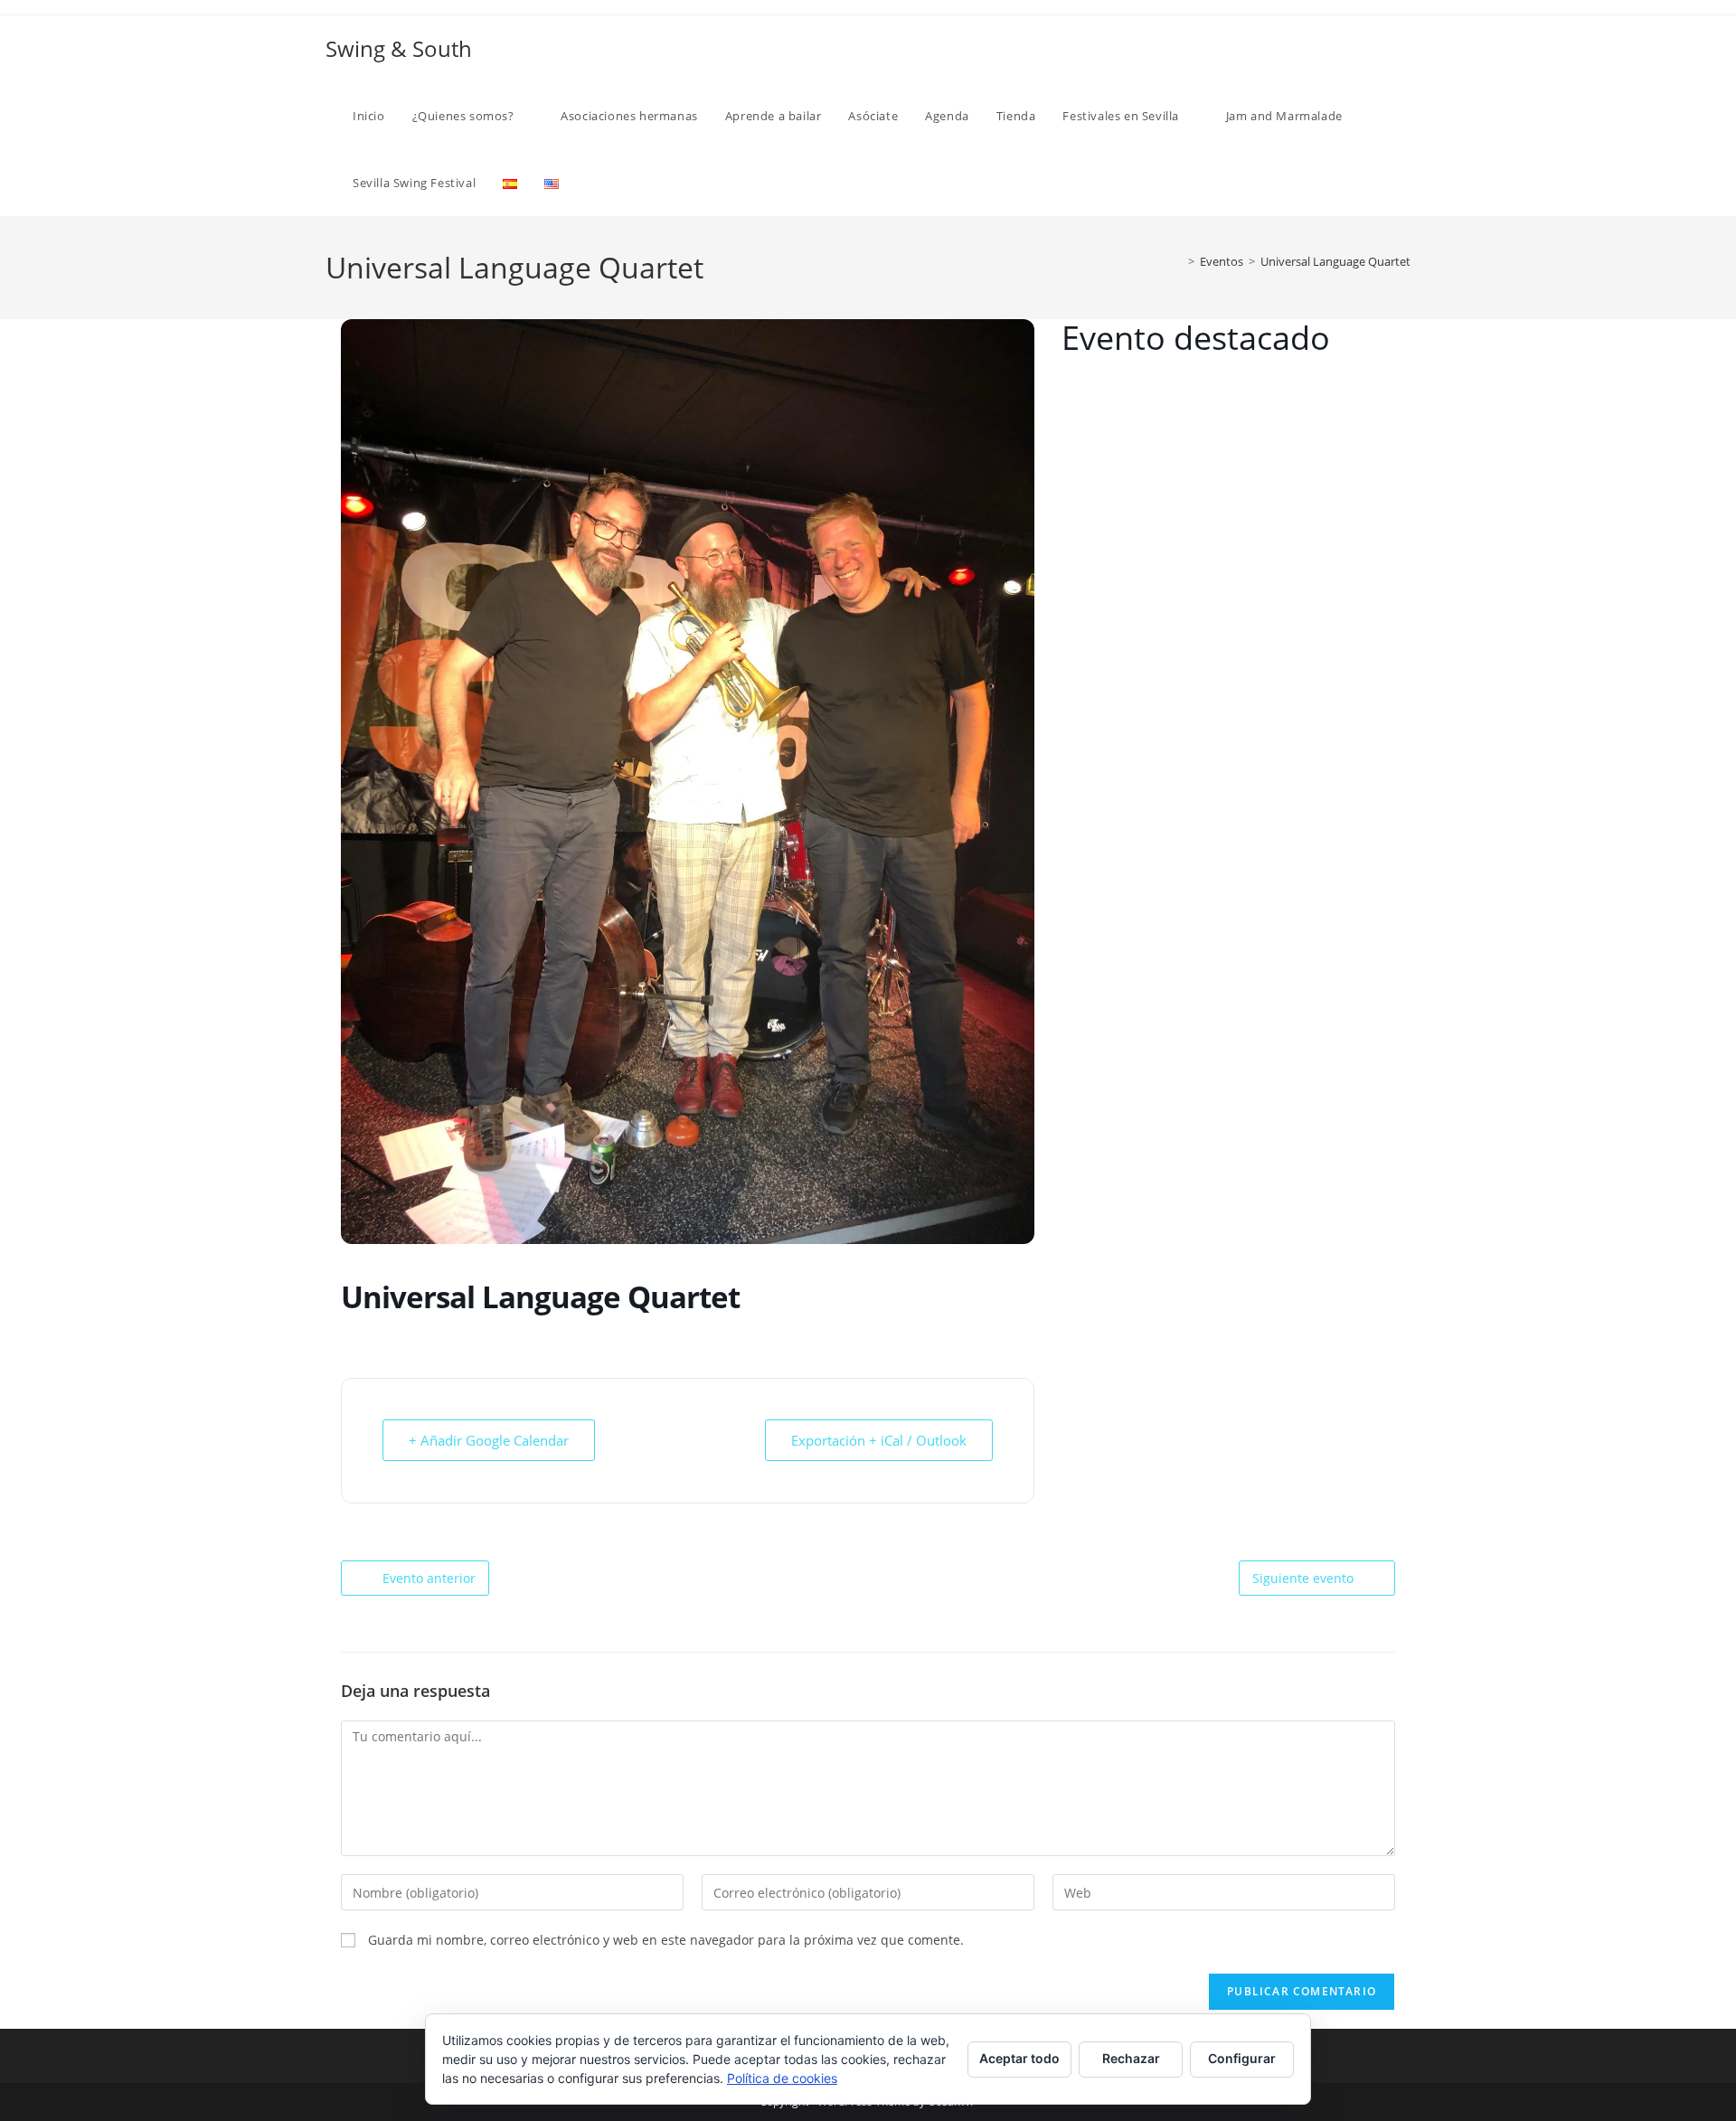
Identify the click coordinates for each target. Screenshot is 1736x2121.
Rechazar (1131, 2058)
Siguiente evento (1303, 1578)
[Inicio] (1178, 261)
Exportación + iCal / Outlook (879, 1440)
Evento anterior (429, 1578)
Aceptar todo (1019, 2058)
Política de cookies (782, 2078)
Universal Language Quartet (1335, 261)
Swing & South (399, 48)
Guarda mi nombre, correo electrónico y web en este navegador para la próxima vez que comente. (666, 1940)
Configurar (1242, 2058)
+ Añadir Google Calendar (489, 1440)
